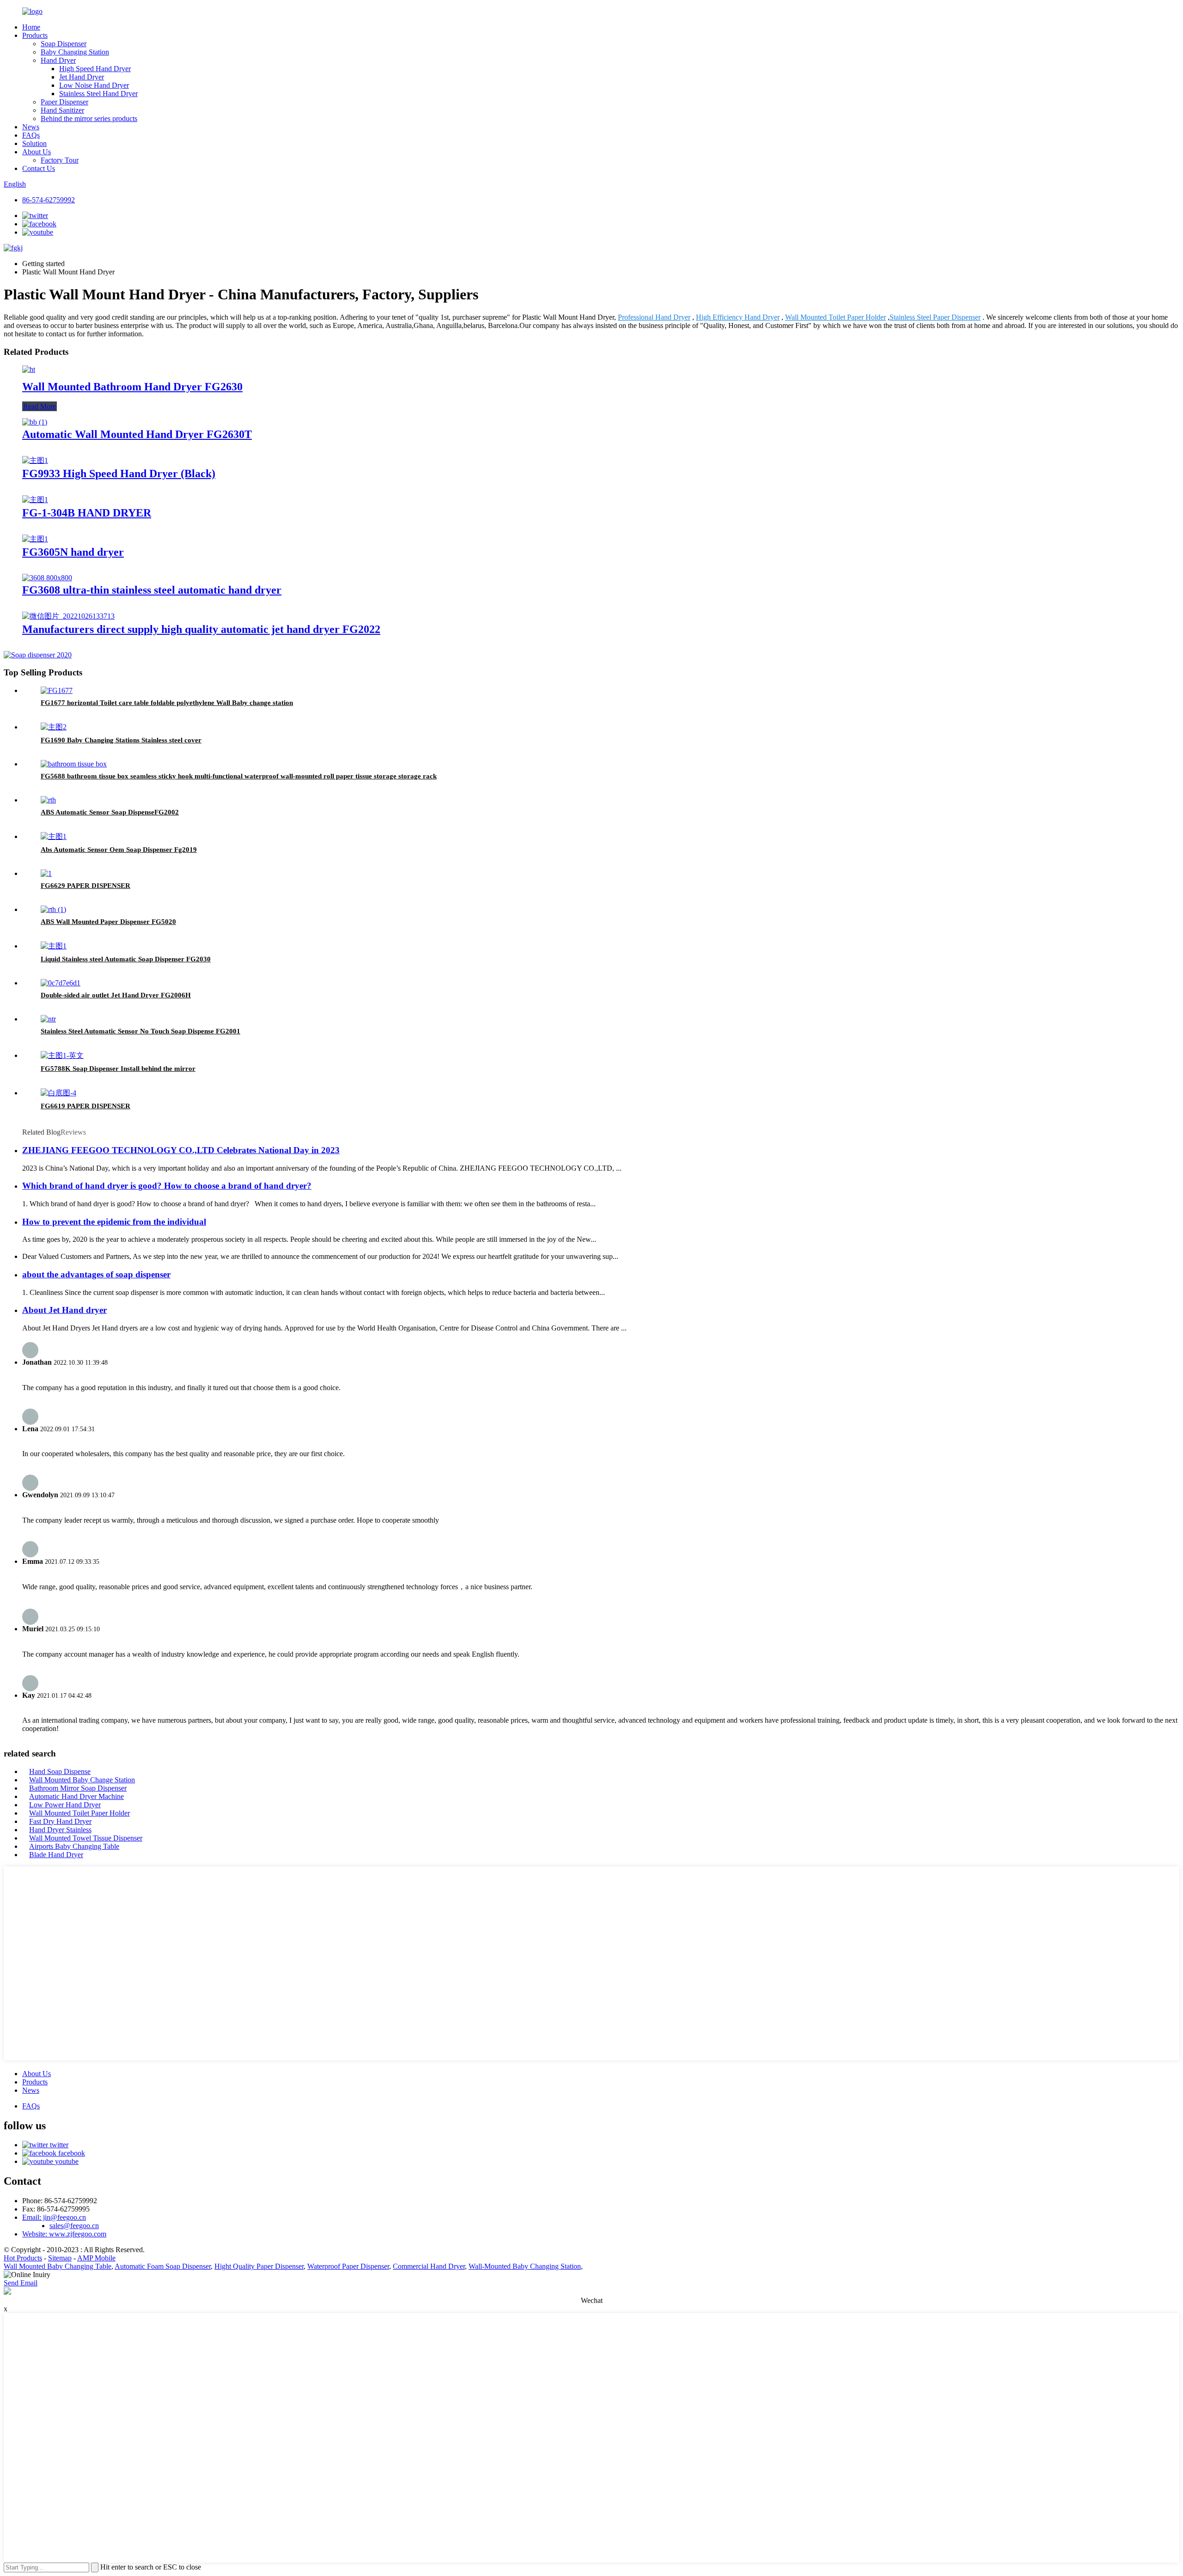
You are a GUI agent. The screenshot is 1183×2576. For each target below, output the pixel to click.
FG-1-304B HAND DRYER (87, 513)
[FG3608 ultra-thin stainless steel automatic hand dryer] (47, 578)
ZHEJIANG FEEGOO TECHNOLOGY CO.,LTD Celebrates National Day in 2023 (181, 1150)
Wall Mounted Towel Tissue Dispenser (86, 1838)
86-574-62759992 (49, 200)
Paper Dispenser (64, 102)
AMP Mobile (96, 2258)
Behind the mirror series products (89, 118)
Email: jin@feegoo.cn (54, 2217)
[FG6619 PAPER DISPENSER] (58, 1093)
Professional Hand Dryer (654, 317)
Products (35, 35)
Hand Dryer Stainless (60, 1830)
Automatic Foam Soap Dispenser (163, 2266)
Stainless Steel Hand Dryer (98, 94)
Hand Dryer (58, 60)
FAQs (31, 135)
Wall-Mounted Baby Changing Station (525, 2266)
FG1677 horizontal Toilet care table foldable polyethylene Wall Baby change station (167, 703)
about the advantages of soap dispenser (96, 1274)
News (31, 127)
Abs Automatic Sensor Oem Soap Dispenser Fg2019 (119, 850)
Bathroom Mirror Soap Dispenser (78, 1788)
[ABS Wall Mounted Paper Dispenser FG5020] (53, 909)
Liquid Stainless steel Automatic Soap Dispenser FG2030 (126, 959)
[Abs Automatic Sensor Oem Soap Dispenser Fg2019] (54, 836)
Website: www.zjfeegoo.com (64, 2234)
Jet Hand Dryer (82, 77)
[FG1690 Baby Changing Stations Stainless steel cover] (54, 727)
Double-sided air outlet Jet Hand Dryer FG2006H (116, 995)
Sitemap (60, 2258)
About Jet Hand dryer (64, 1310)
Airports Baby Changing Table (74, 1846)
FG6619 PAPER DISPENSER (85, 1106)
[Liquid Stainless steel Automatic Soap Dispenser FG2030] (54, 946)
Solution (34, 143)
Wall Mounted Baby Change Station (82, 1780)
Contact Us (39, 168)
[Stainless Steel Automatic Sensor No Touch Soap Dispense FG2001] (48, 1019)
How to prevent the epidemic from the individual (114, 1222)
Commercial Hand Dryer (429, 2266)
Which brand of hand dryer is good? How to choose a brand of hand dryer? (167, 1186)
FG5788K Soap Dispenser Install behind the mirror (118, 1069)
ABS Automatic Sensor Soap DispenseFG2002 (110, 812)
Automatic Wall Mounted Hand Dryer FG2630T (137, 434)
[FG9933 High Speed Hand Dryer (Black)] (35, 460)
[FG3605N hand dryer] (35, 539)
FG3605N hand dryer (73, 552)
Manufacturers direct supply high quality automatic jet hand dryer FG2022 (201, 629)
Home (31, 27)
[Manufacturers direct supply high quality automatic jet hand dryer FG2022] (68, 616)
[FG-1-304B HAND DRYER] (35, 500)
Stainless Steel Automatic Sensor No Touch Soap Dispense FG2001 (140, 1031)
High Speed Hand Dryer (95, 69)
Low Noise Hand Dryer (94, 85)
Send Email (21, 2283)
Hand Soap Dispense (60, 1771)
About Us (37, 152)
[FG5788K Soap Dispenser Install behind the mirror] (62, 1055)
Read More (40, 406)
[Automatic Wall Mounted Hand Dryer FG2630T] (35, 422)
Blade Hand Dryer (56, 1855)
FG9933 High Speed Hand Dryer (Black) (119, 474)
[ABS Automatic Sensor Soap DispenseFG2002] (48, 800)
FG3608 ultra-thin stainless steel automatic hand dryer (152, 590)
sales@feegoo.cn (74, 2226)
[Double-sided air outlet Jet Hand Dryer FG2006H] (61, 983)
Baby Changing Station (75, 52)
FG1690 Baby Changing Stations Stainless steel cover (121, 740)
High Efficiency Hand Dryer (738, 317)
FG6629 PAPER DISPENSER (85, 886)
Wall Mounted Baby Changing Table (58, 2266)
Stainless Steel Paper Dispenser (935, 317)
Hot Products (23, 2258)
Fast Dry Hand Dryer (60, 1821)
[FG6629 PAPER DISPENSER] (46, 873)
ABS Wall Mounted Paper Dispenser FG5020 (108, 922)
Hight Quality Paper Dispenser (259, 2266)
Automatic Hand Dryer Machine (76, 1796)
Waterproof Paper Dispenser (348, 2266)
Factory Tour (60, 160)
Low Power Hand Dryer (65, 1805)
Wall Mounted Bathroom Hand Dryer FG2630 (132, 387)
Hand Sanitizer (62, 110)
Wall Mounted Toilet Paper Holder (835, 317)
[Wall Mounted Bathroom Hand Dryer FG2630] (29, 369)
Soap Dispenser (64, 44)
